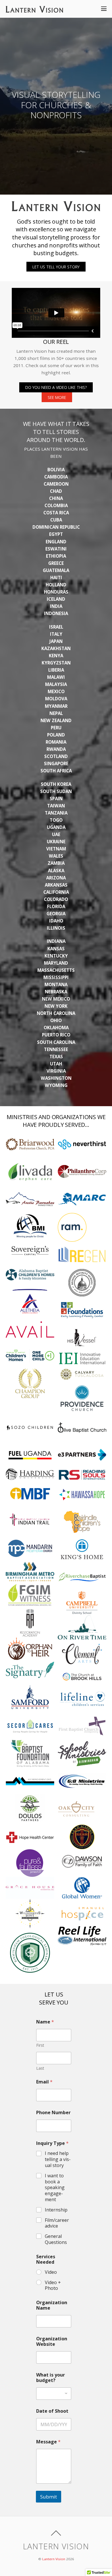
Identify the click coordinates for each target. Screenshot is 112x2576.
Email (44, 2082)
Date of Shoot (52, 2411)
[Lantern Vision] (34, 9)
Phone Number (53, 2113)
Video (51, 2272)
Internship (56, 2210)
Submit (49, 2497)
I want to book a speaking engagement (55, 2188)
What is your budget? (51, 2378)
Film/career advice (57, 2223)
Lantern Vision (54, 2559)
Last (40, 2068)
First (40, 2045)
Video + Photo (53, 2286)
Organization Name (52, 2305)
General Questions (56, 2239)
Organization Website (52, 2342)
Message (48, 2442)
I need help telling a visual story (58, 2159)
